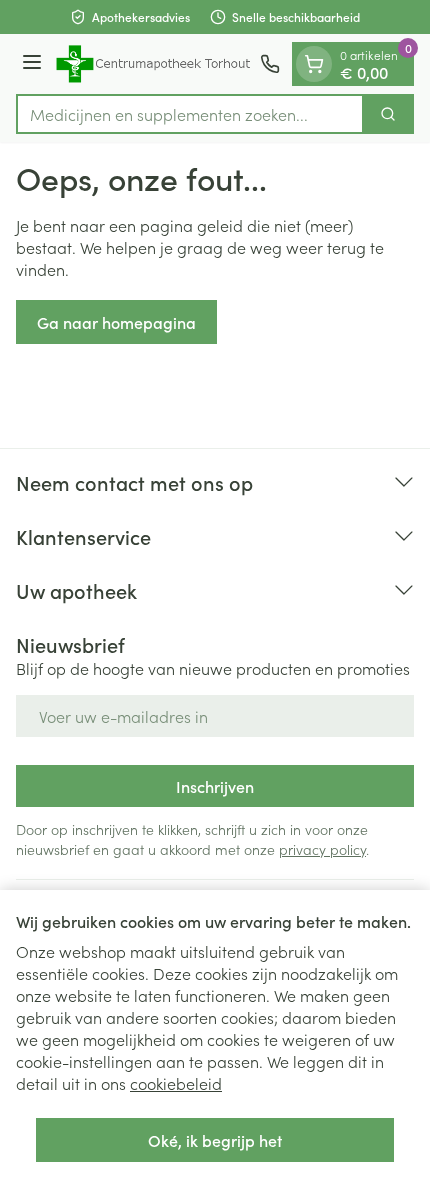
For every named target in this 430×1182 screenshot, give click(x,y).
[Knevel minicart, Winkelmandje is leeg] (314, 64)
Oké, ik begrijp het (215, 1140)
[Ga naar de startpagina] (154, 64)
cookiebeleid (176, 1083)
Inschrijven (215, 786)
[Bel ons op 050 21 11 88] (270, 64)
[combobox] (190, 114)
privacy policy (322, 849)
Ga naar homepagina (116, 322)
